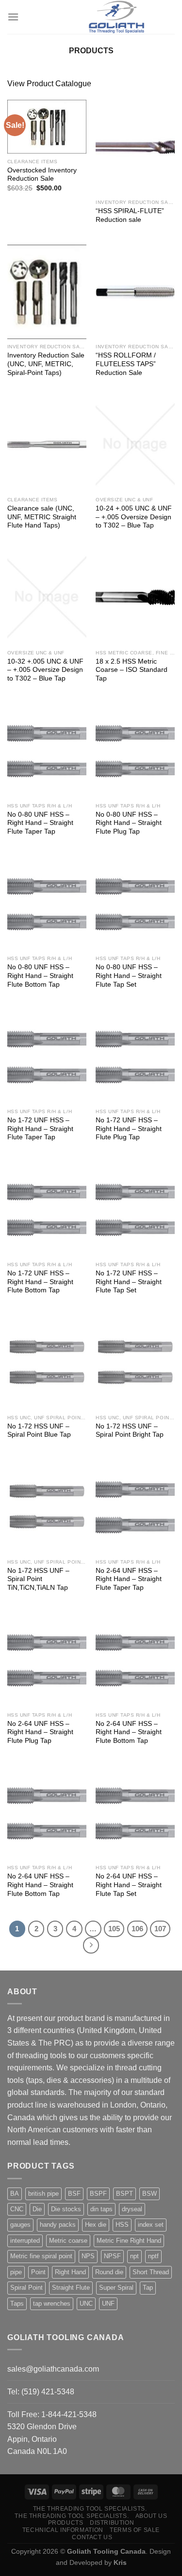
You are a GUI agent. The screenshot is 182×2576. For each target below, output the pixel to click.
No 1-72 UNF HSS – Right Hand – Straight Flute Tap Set (129, 1282)
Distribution (112, 2523)
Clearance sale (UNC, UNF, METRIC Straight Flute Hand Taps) (42, 517)
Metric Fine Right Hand (129, 2241)
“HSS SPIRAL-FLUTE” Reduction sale (130, 215)
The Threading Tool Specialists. (90, 2509)
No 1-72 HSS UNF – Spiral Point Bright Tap (130, 1431)
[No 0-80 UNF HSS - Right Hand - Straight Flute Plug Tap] (135, 751)
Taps (17, 2304)
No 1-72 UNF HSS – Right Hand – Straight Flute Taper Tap (40, 1129)
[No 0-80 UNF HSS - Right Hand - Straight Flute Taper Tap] (47, 751)
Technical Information (63, 2530)
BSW (149, 2194)
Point (38, 2272)
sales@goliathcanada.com (53, 2369)
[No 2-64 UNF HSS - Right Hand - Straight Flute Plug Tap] (47, 1660)
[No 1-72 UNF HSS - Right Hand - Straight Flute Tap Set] (135, 1209)
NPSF (112, 2256)
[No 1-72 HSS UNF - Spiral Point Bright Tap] (135, 1362)
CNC (17, 2209)
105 (114, 1929)
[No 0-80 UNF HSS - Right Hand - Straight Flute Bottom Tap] (47, 904)
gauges (20, 2225)
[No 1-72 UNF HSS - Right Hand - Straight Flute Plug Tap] (135, 1056)
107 (160, 1929)
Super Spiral (116, 2288)
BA (15, 2194)
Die (37, 2209)
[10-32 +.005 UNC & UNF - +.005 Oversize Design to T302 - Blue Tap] (47, 597)
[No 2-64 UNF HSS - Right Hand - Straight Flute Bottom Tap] (135, 1660)
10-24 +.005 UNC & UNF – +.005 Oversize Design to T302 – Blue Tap (134, 517)
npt (134, 2256)
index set (151, 2225)
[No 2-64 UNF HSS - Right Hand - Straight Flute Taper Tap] (135, 1507)
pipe (16, 2272)
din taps (101, 2209)
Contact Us (92, 2537)
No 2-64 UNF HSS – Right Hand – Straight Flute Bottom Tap (129, 1732)
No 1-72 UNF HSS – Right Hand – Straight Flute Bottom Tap (40, 1282)
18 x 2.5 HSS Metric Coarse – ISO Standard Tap (132, 670)
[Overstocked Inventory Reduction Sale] (47, 127)
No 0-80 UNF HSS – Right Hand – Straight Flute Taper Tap (40, 823)
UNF (108, 2304)
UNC (86, 2304)
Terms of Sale (135, 2530)
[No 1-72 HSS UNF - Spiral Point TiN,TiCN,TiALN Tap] (47, 1507)
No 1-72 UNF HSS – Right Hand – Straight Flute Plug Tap (129, 1129)
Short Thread (151, 2272)
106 (137, 1929)
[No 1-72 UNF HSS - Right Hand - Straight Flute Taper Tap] (47, 1056)
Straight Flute (71, 2288)
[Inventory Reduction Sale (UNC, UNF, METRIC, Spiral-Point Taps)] (47, 292)
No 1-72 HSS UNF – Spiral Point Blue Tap (39, 1431)
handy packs (58, 2225)
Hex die (96, 2225)
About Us (151, 2516)
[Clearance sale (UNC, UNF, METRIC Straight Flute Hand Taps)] (47, 444)
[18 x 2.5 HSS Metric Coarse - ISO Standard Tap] (135, 597)
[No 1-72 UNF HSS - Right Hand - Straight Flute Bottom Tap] (47, 1209)
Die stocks (66, 2209)
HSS (122, 2225)
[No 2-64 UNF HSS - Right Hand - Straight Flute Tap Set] (135, 1813)
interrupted (25, 2241)
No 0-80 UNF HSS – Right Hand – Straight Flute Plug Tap (129, 823)
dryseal (132, 2209)
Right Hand (70, 2272)
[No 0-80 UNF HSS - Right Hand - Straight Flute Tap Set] (135, 904)
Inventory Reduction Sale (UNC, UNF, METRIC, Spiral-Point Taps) (46, 364)
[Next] (91, 1945)
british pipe (43, 2194)
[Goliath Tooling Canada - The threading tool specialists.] (116, 17)
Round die (109, 2272)
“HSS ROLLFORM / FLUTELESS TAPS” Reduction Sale (126, 364)
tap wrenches (52, 2304)
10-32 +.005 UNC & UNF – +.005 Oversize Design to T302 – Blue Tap (45, 670)
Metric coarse (68, 2241)
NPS (88, 2256)
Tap (148, 2288)
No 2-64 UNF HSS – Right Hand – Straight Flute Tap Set (129, 1885)
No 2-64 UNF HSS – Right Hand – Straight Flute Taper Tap (129, 1579)
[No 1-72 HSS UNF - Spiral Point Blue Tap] (47, 1362)
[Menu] (13, 17)
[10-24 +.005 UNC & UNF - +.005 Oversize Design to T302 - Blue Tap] (135, 444)
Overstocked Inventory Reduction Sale (42, 175)
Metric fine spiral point (41, 2256)
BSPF (98, 2194)
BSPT (124, 2194)
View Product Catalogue (49, 84)
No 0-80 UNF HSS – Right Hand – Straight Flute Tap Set (129, 976)
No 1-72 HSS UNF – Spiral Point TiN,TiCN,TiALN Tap (38, 1579)
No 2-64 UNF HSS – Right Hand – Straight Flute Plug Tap (40, 1732)
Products (66, 2523)
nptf (153, 2256)
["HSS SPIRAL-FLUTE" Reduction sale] (135, 147)
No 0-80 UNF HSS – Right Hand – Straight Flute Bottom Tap (40, 976)
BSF (74, 2194)
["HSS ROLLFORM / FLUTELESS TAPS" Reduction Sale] (135, 292)
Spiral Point (26, 2288)
